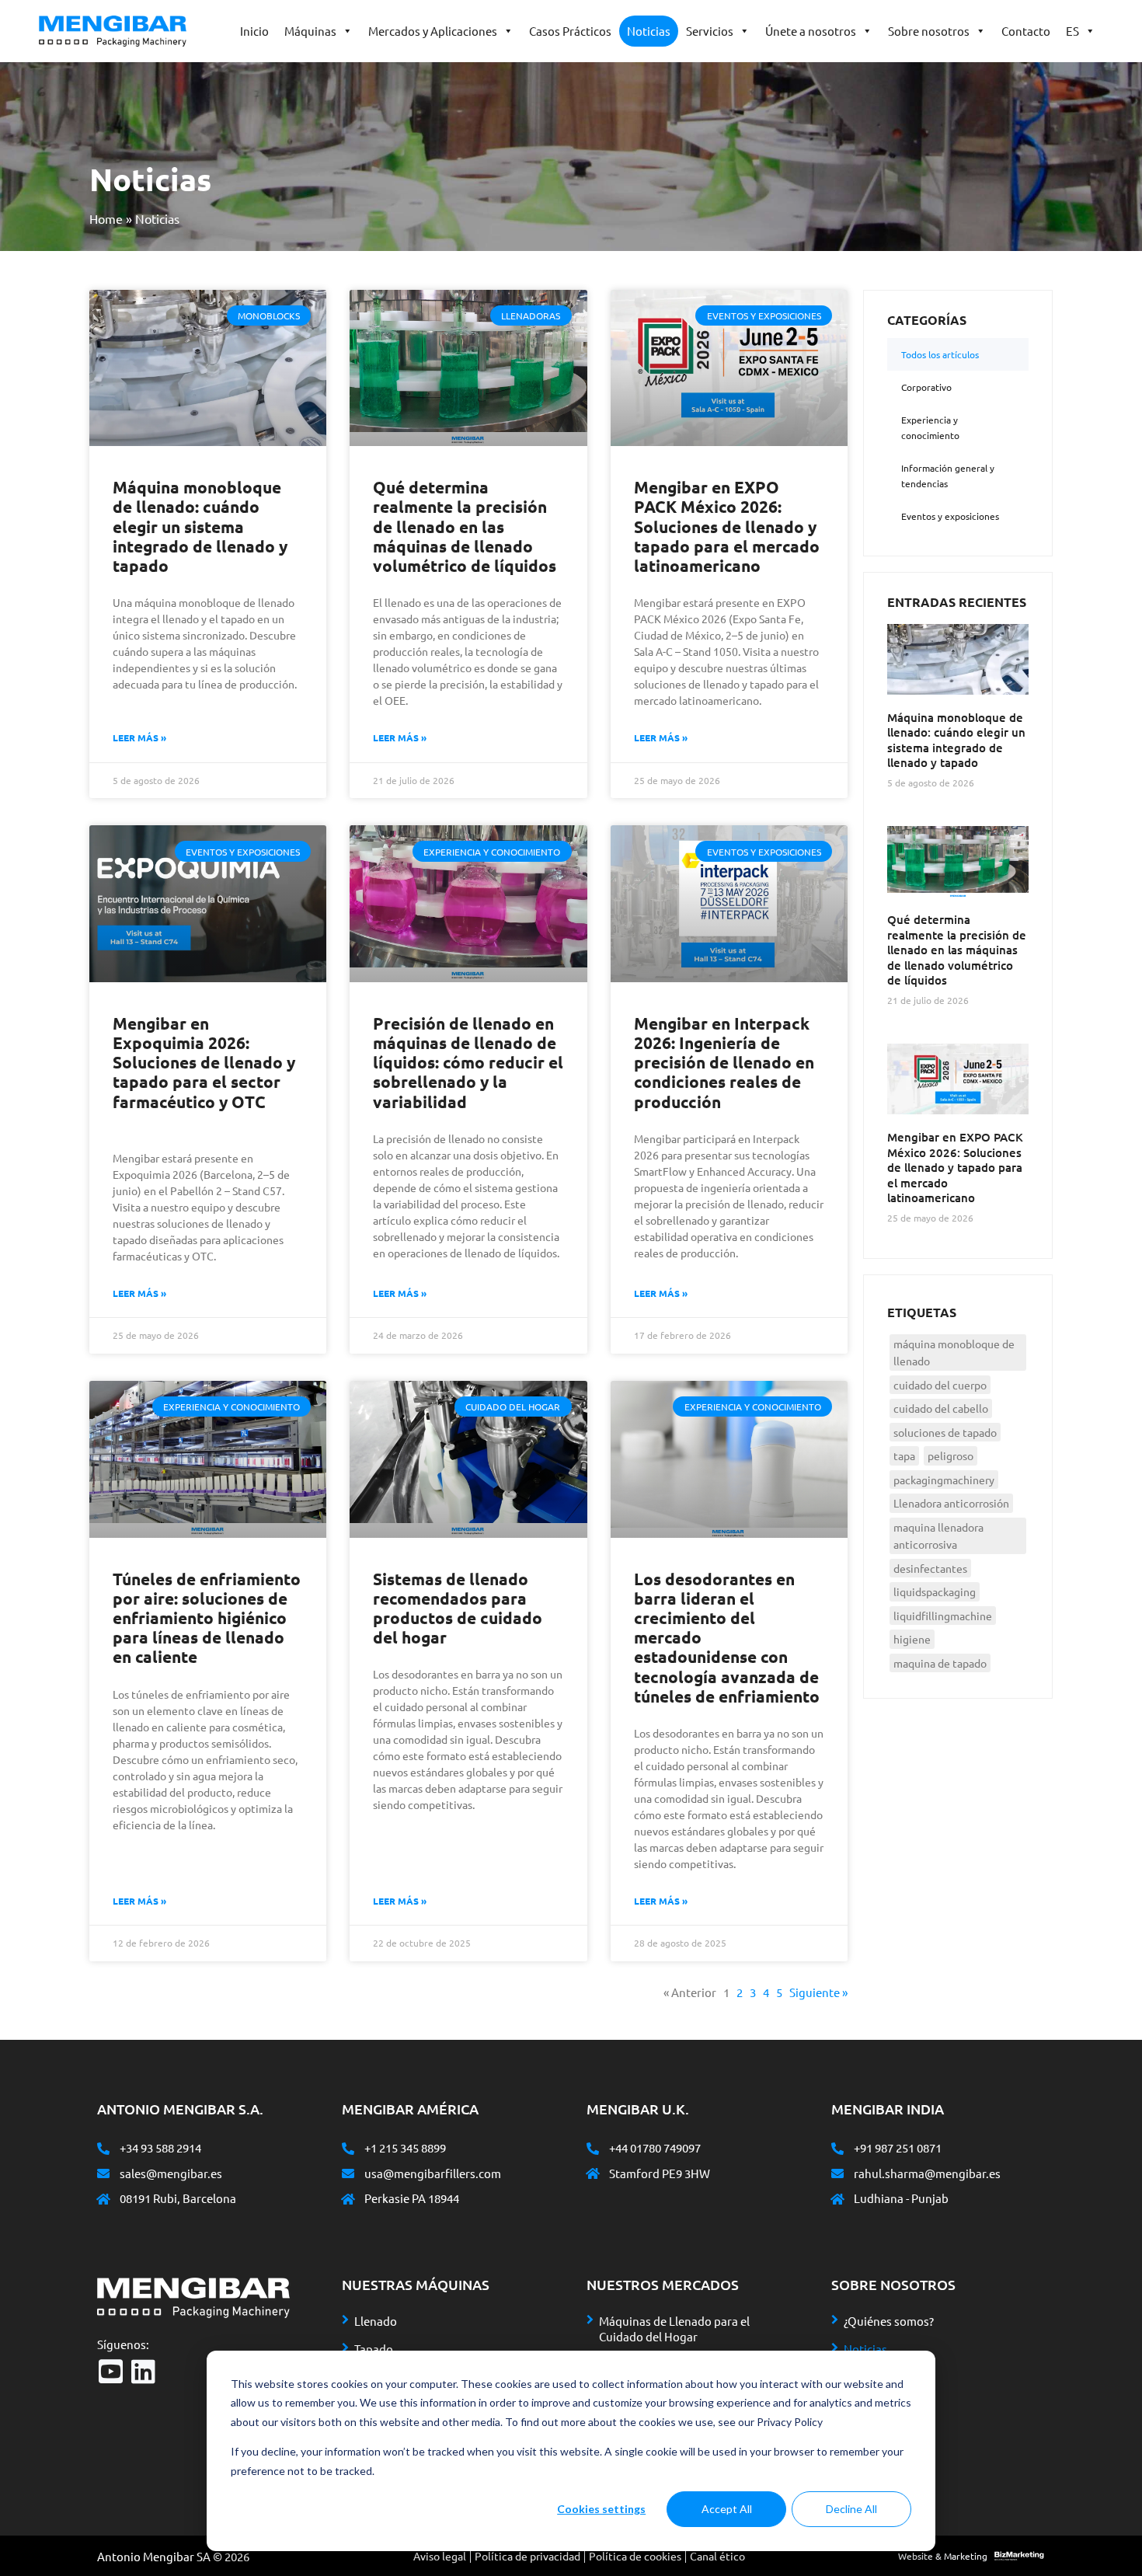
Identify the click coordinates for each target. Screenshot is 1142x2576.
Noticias (649, 31)
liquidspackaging (935, 1591)
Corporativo (926, 387)
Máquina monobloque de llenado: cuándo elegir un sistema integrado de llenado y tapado (200, 526)
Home (106, 218)
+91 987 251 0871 (898, 2147)
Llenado (376, 2321)
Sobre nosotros (929, 31)
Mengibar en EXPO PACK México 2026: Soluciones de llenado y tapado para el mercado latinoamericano (727, 526)
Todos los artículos (940, 354)
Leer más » (139, 737)
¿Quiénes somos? (889, 2321)
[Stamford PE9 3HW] (593, 2173)
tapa (904, 1455)
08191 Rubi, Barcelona (178, 2198)
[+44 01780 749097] (593, 2149)
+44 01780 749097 (655, 2147)
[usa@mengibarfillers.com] (348, 2173)
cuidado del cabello (941, 1408)
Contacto (1026, 31)
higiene (912, 1639)
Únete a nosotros (811, 31)
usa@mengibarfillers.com (433, 2173)
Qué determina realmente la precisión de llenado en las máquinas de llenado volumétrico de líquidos (465, 526)
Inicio (254, 31)
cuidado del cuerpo (940, 1385)
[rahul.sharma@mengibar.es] (837, 2173)
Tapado (374, 2349)
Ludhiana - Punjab (901, 2198)
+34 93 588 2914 (160, 2147)
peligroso (951, 1455)
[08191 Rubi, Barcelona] (103, 2199)
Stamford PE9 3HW (660, 2173)
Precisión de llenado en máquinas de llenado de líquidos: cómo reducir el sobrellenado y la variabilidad (468, 1062)
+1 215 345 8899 (405, 2147)
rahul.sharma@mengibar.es (927, 2173)
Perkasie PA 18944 (412, 2198)
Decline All (851, 2509)
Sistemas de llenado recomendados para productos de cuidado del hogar (458, 1608)
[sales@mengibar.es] (103, 2173)
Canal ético (717, 2556)
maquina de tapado (940, 1663)
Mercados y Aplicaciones (433, 31)
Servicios (710, 31)
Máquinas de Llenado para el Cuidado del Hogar (674, 2329)
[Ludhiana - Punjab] (837, 2199)
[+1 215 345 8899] (348, 2149)
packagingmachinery (944, 1480)
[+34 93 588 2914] (103, 2149)
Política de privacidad (527, 2556)
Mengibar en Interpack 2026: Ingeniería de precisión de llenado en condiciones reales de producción (724, 1062)
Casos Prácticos (570, 31)
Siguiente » (818, 1992)
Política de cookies (635, 2556)
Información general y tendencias (948, 476)
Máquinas (310, 31)
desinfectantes (930, 1568)
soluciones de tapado (945, 1432)
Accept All (727, 2509)
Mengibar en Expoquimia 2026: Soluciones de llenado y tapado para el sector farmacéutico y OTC (204, 1062)
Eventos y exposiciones (950, 516)
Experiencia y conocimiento (930, 427)
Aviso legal (440, 2556)
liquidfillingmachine (943, 1616)
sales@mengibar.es (171, 2173)
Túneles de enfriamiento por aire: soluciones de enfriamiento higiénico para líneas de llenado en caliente (207, 1618)
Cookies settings (601, 2509)
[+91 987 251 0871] (837, 2149)
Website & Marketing (943, 2556)
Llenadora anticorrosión (951, 1503)
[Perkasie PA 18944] (348, 2199)
